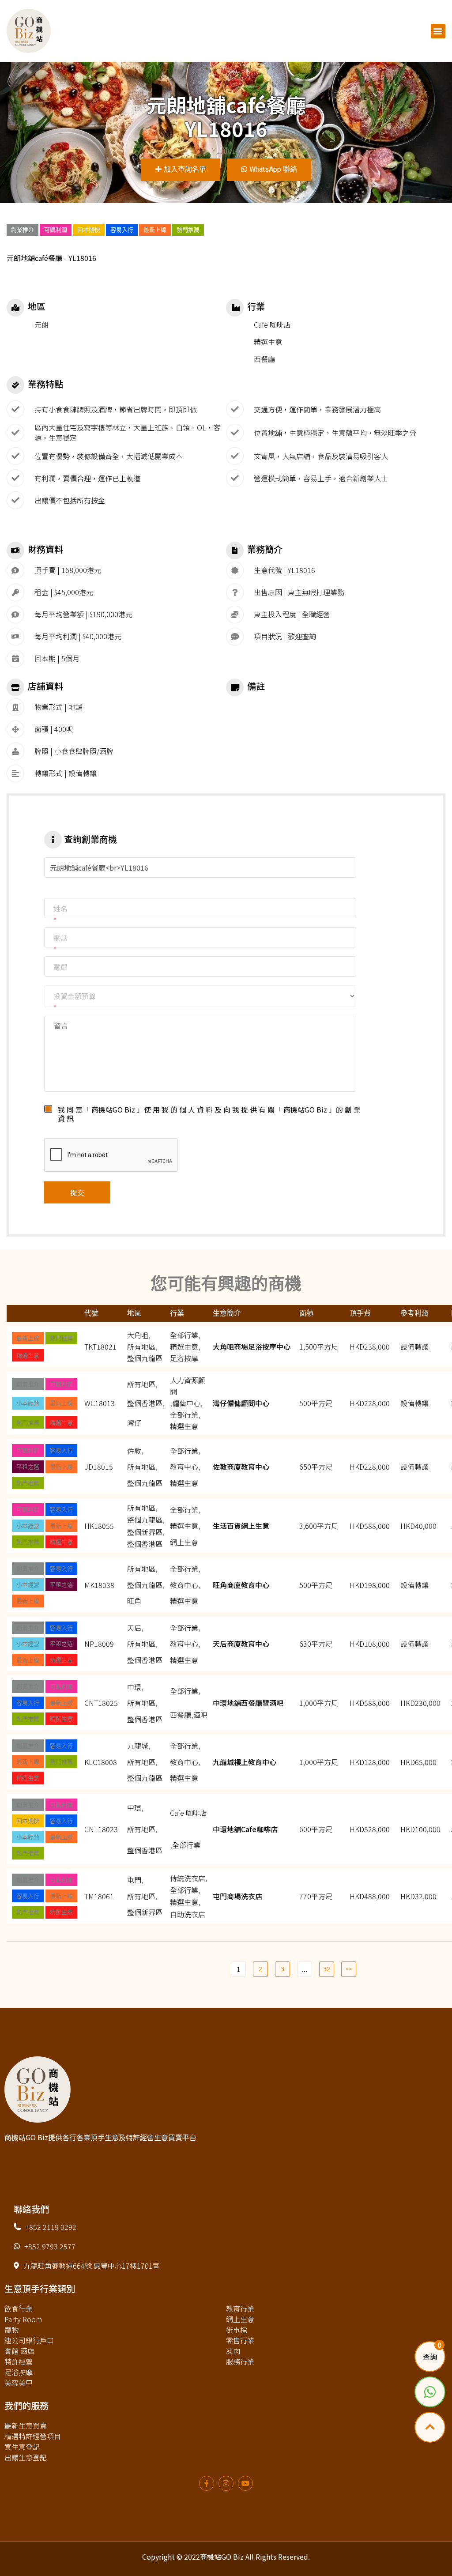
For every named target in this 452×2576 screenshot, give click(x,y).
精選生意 (28, 1355)
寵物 (11, 2330)
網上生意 (240, 2319)
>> (349, 1969)
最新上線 (155, 230)
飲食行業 (19, 2308)
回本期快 (89, 230)
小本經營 (28, 1403)
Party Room (23, 2319)
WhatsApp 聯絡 (273, 169)
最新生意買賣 (26, 2425)
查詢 (430, 2357)
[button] (438, 31)
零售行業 (240, 2340)
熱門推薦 (188, 230)
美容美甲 (19, 2383)
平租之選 (28, 1467)
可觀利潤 (56, 230)
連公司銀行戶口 (29, 2340)
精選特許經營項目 (33, 2436)
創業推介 (23, 230)
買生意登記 (22, 2447)
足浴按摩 (19, 2372)
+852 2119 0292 (51, 2227)
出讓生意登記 (26, 2457)
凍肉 (233, 2351)
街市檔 (237, 2330)
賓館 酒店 (19, 2351)
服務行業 (240, 2361)
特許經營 (19, 2361)
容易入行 (122, 230)
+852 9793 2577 (50, 2246)
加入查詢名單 (185, 169)
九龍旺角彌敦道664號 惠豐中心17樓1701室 (92, 2266)
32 (327, 1969)
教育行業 (240, 2308)
